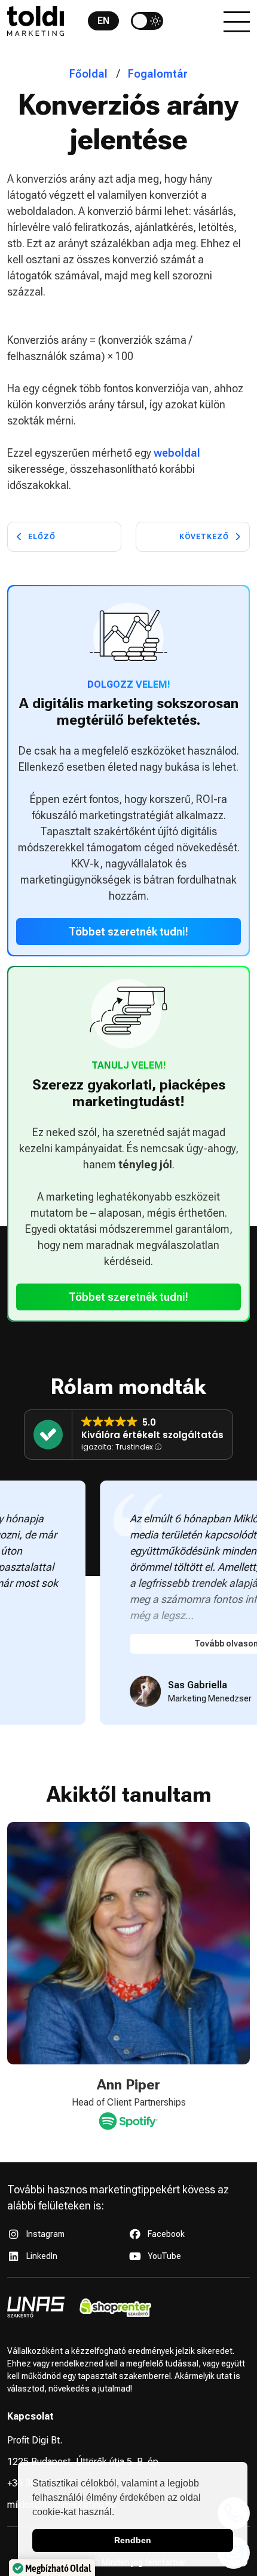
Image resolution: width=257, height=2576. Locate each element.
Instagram (45, 2234)
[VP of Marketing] (142, 2119)
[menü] (237, 21)
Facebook (166, 2234)
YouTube (164, 2256)
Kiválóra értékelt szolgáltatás (152, 1435)
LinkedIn (42, 2256)
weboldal (177, 453)
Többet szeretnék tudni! (128, 932)
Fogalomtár (158, 74)
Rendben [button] (133, 2540)
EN (103, 21)
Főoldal (88, 74)
